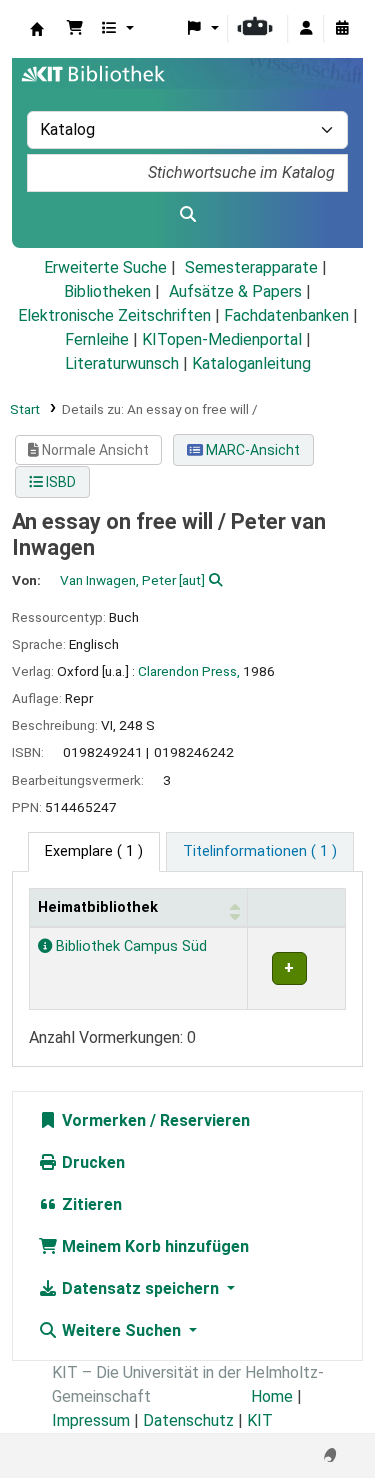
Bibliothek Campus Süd (129, 946)
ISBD (59, 482)
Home (272, 1396)
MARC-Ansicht (251, 450)
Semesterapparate (251, 267)
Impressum (91, 1420)
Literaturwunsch (122, 363)
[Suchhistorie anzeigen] (342, 29)
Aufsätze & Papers (235, 291)
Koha (37, 29)
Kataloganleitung (251, 363)
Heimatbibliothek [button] (98, 907)
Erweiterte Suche (105, 267)
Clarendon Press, (189, 671)
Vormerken (102, 1120)
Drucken (91, 1162)
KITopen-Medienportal (222, 339)
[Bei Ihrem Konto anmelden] (306, 29)
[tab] (260, 852)
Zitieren (90, 1204)
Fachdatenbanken (286, 315)
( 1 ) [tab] (94, 851)
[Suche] (187, 215)
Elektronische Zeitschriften (114, 315)
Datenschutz (188, 1420)
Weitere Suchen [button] (121, 1330)
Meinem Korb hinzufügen (153, 1246)
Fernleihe (97, 339)
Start (25, 409)
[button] (75, 29)
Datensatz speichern (140, 1288)
